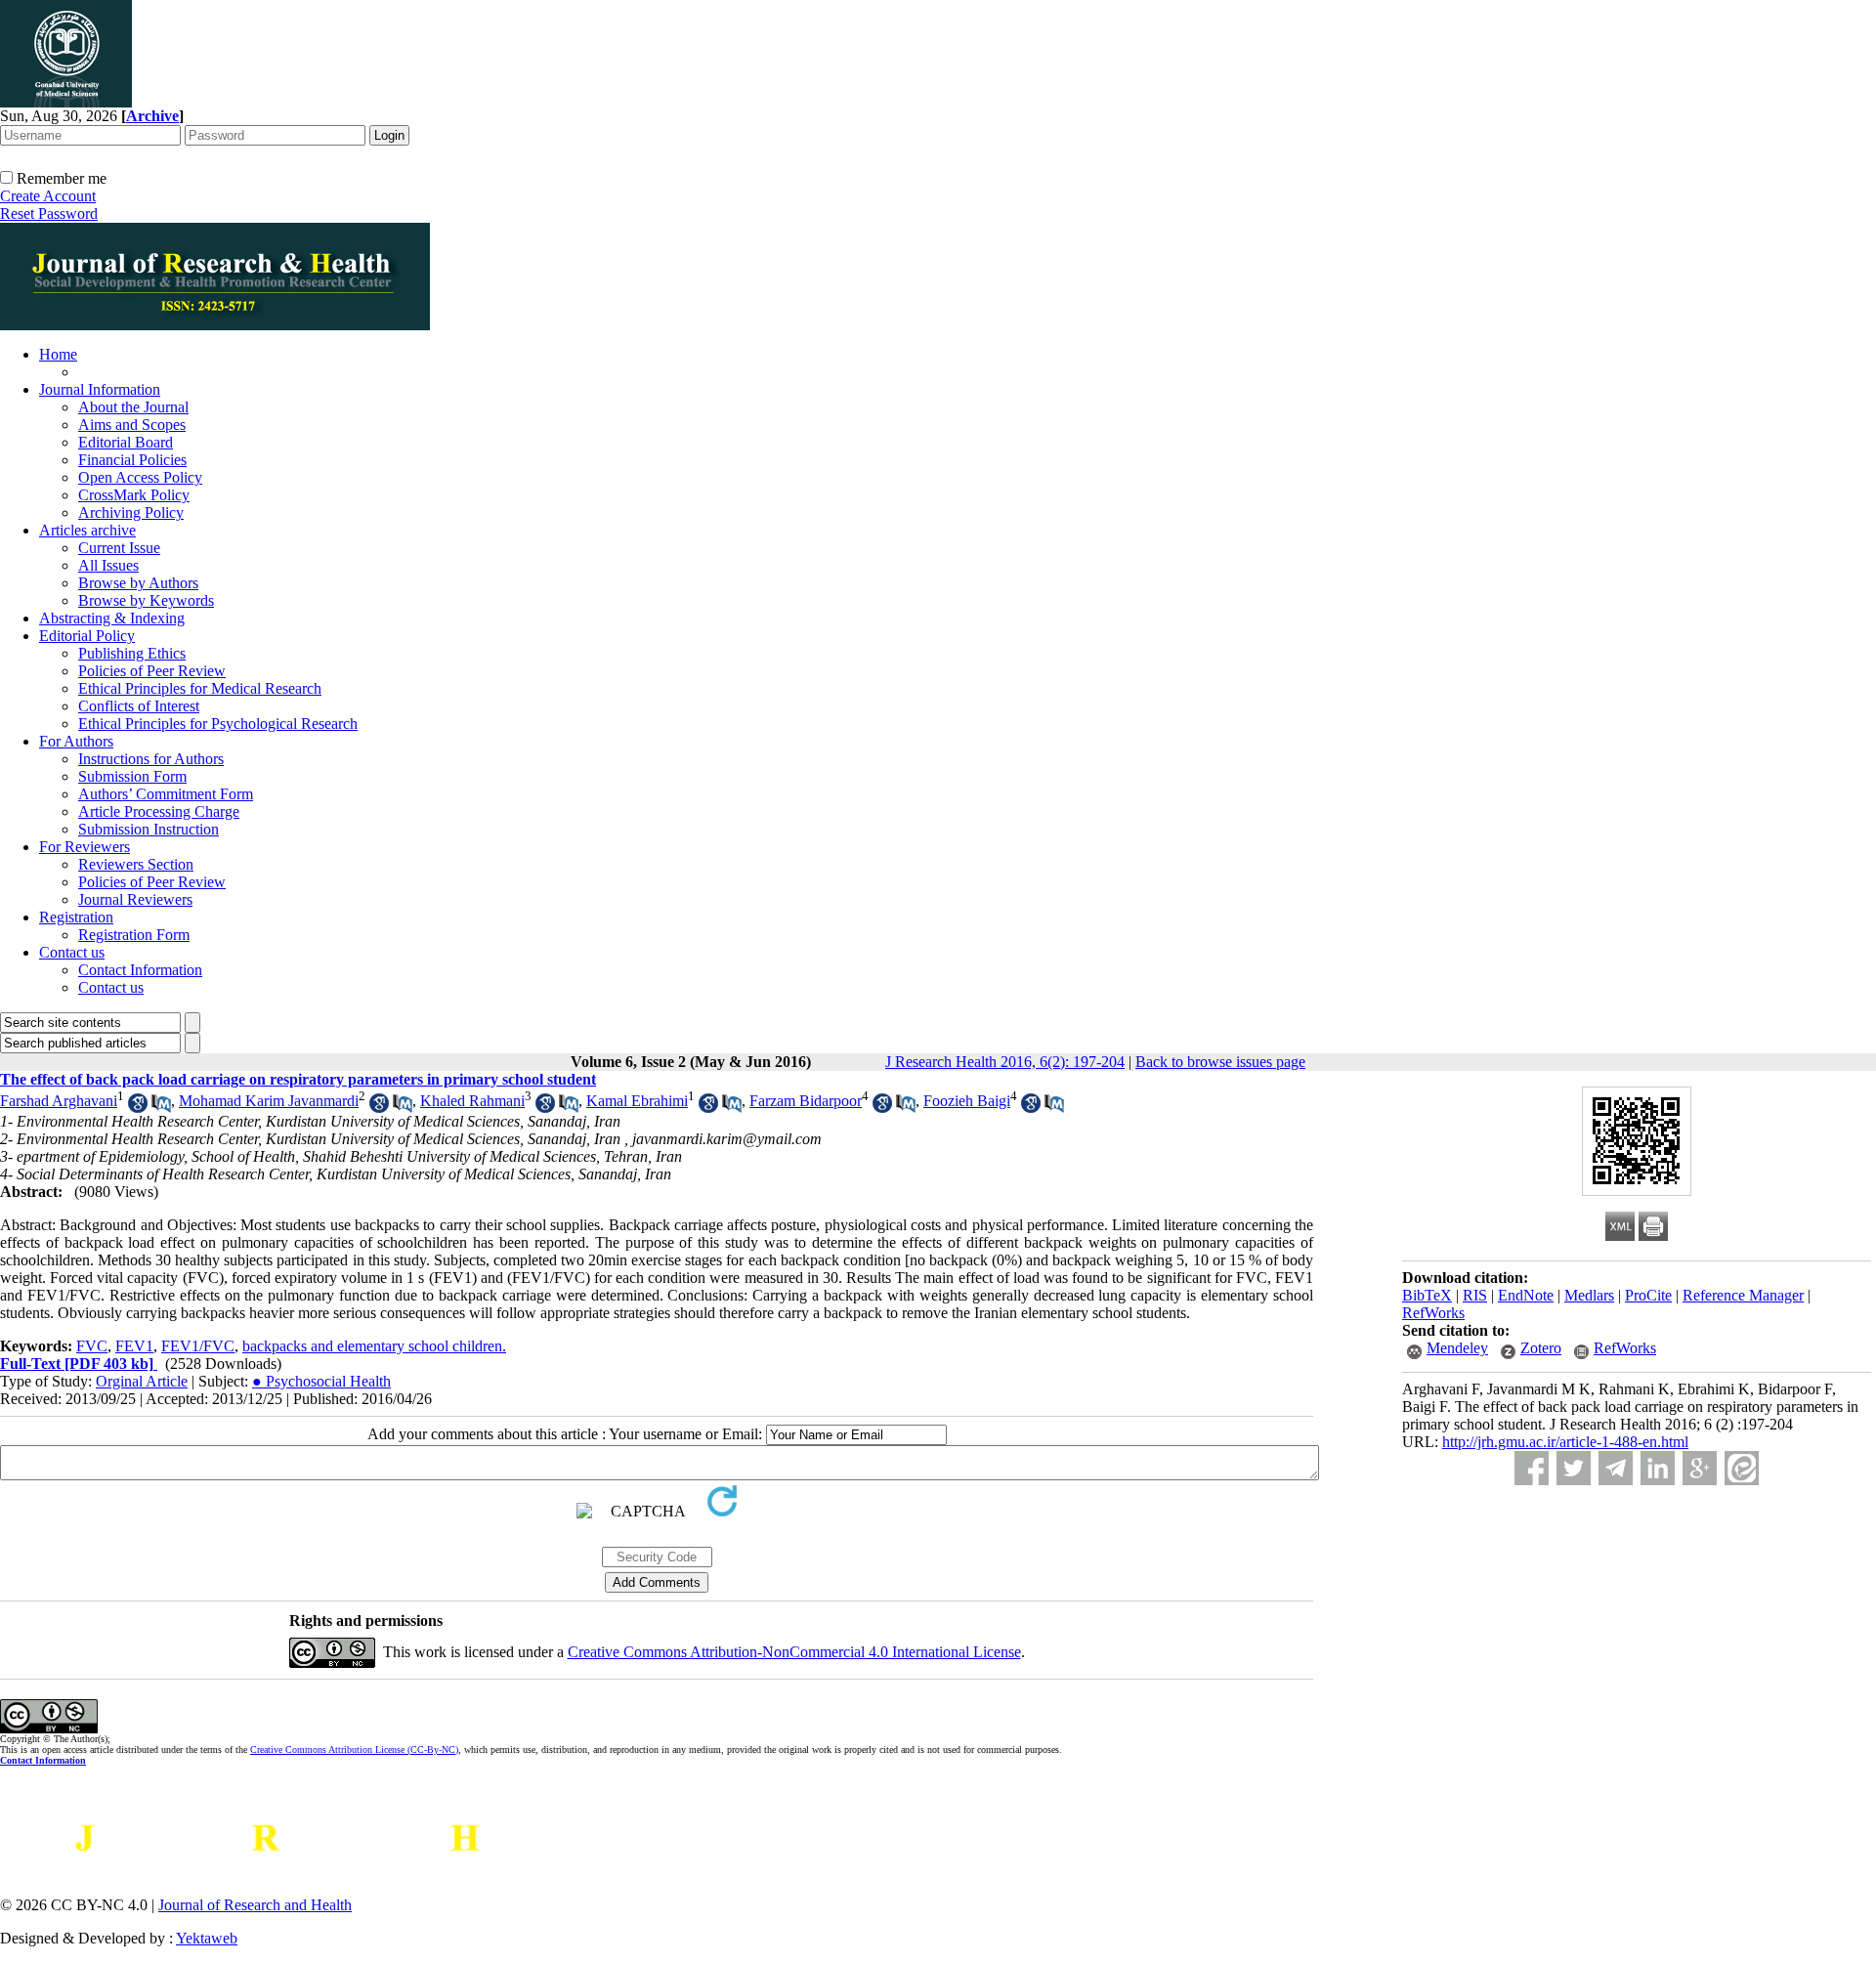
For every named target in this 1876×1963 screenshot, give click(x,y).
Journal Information (100, 389)
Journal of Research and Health (255, 1905)
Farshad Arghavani (59, 1101)
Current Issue (119, 548)
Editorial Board (126, 442)
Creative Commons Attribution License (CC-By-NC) (354, 1750)
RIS (1475, 1295)
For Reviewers (85, 847)
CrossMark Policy (134, 495)
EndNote (1526, 1295)
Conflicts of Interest (139, 706)
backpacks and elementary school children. (374, 1346)
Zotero (1541, 1348)
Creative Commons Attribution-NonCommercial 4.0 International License (794, 1652)
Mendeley (1457, 1348)
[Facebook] (1532, 1468)
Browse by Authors (138, 583)
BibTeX (1427, 1295)
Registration (76, 917)
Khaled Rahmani (472, 1101)
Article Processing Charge (159, 811)
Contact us (72, 952)
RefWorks (1433, 1313)
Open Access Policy (140, 477)
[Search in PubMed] (161, 1108)
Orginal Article (142, 1381)
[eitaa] (1742, 1468)
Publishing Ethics (132, 653)
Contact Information (140, 970)
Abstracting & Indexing (112, 618)
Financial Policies (132, 460)
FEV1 (134, 1346)
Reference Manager (1743, 1295)
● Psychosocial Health (321, 1381)
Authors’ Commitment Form (166, 794)
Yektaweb (207, 1938)
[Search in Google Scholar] (138, 1108)
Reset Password (49, 213)
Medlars (1589, 1295)
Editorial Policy (87, 636)
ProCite (1648, 1295)
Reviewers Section (136, 864)
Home (58, 354)
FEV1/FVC (198, 1346)
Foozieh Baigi (967, 1101)
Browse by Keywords (146, 600)
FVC (92, 1346)
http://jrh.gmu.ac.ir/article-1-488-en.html (1565, 1442)
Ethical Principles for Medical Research (200, 688)
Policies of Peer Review (152, 671)
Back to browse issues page (1220, 1062)
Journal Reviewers (135, 899)
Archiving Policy (131, 512)
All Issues (108, 565)
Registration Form (134, 935)
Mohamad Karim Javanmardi (269, 1101)
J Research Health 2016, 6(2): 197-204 (1005, 1062)
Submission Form (132, 776)
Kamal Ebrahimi (637, 1101)
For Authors (76, 741)
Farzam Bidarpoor (806, 1101)
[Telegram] (1616, 1468)
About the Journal (133, 407)
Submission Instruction (149, 829)
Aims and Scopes (132, 425)
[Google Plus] (1700, 1468)
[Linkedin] (1658, 1468)
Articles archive (87, 530)
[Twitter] (1574, 1468)
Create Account (48, 196)
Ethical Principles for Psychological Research (218, 724)
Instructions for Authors (151, 759)
